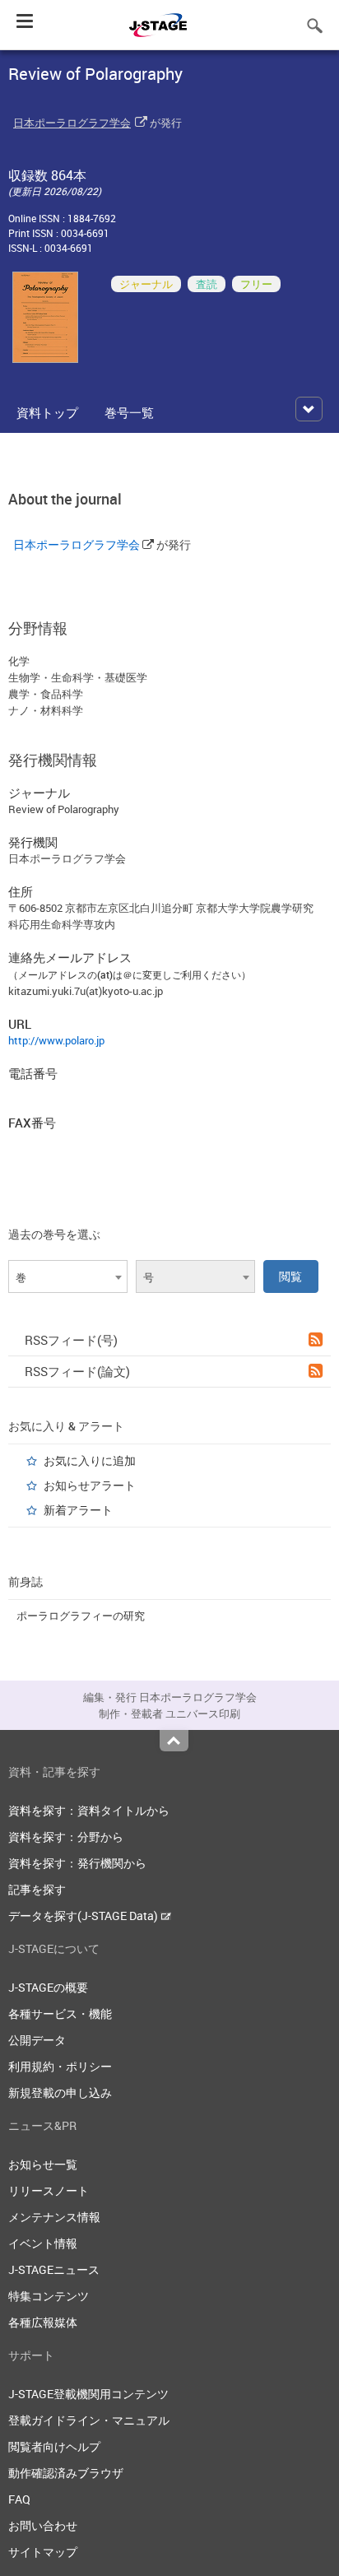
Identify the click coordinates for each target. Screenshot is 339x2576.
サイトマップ (43, 2552)
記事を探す (37, 1889)
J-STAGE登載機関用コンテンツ (88, 2394)
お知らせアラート (90, 1485)
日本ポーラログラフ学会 (72, 123)
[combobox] (68, 1276)
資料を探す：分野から (66, 1837)
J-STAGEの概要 (48, 1987)
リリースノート (49, 2190)
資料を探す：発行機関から (77, 1863)
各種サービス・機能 (60, 2013)
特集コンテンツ (49, 2296)
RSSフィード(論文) (77, 1371)
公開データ (37, 2040)
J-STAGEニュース (54, 2269)
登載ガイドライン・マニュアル (89, 2420)
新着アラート (78, 1510)
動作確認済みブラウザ (66, 2473)
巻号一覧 (129, 412)
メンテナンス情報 (54, 2217)
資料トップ (47, 412)
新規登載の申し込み (60, 2092)
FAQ (19, 2499)
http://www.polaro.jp (56, 1040)
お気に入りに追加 (90, 1460)
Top (174, 1741)
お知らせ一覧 (43, 2164)
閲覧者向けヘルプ (54, 2446)
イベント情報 (43, 2243)
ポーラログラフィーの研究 (81, 1616)
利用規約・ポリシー (60, 2066)
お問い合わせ (43, 2525)
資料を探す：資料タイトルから (89, 1810)
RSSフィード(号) (71, 1340)
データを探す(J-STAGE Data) (84, 1916)
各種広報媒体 (43, 2322)
